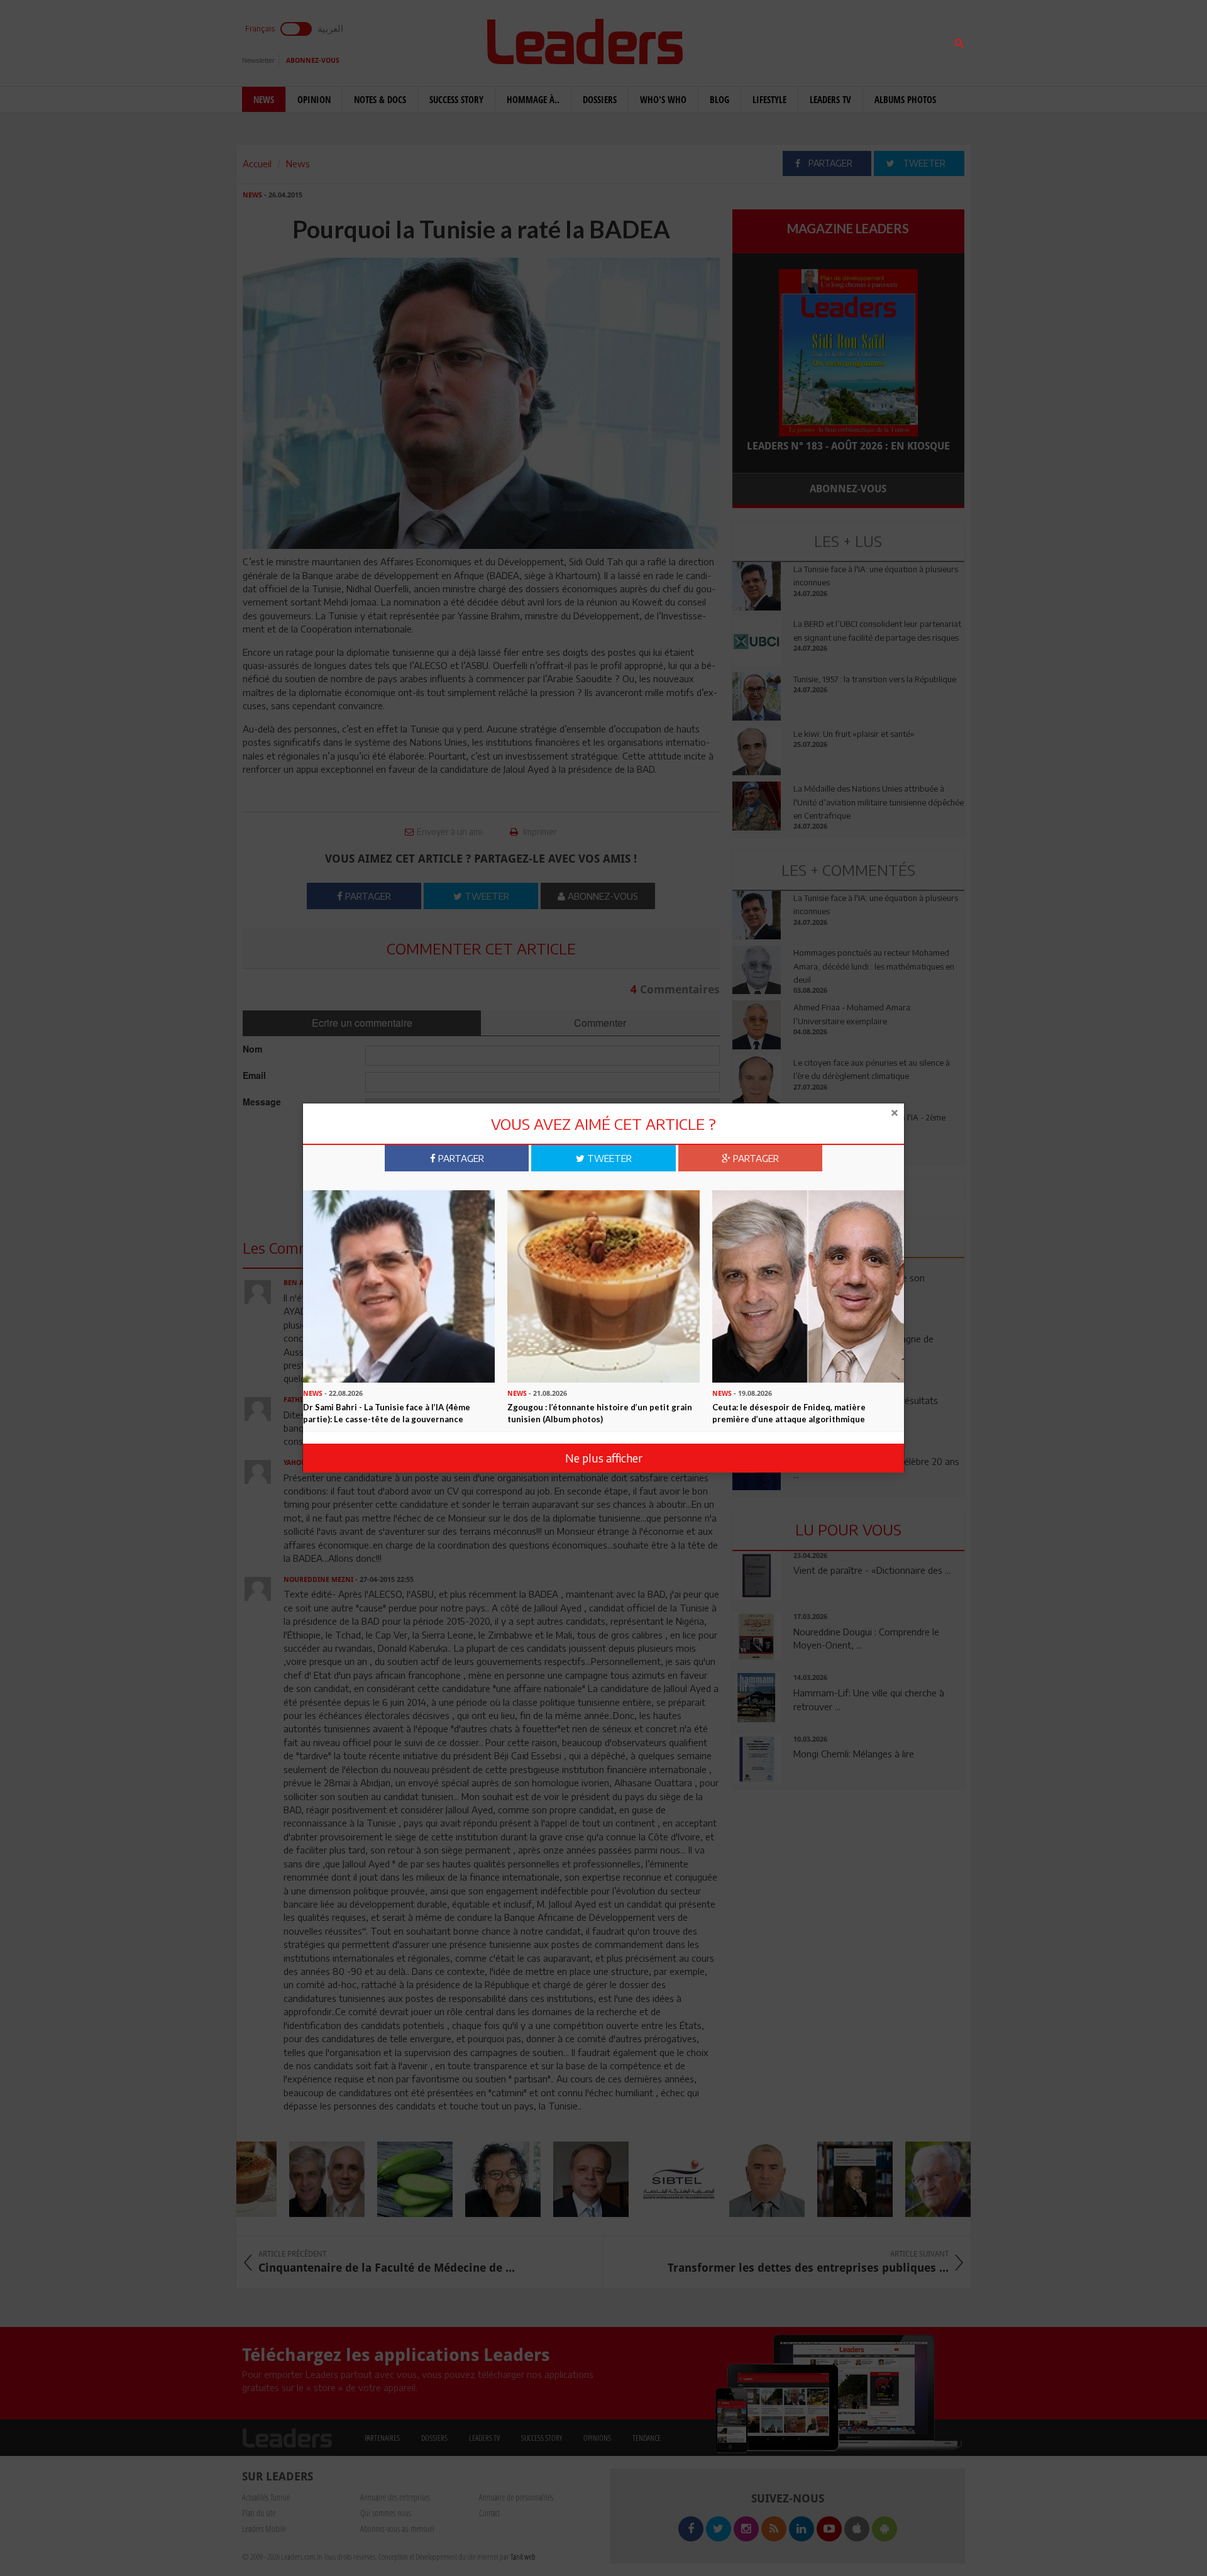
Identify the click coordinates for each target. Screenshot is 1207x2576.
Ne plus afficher (604, 1458)
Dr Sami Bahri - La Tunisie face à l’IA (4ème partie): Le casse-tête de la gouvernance (387, 1413)
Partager (460, 1158)
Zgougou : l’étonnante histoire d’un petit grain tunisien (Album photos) (600, 1413)
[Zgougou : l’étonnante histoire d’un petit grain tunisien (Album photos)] (603, 1285)
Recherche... (763, 40)
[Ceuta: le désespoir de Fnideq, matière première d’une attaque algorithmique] (808, 1285)
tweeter (608, 1158)
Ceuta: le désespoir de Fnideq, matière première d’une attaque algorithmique (789, 1413)
